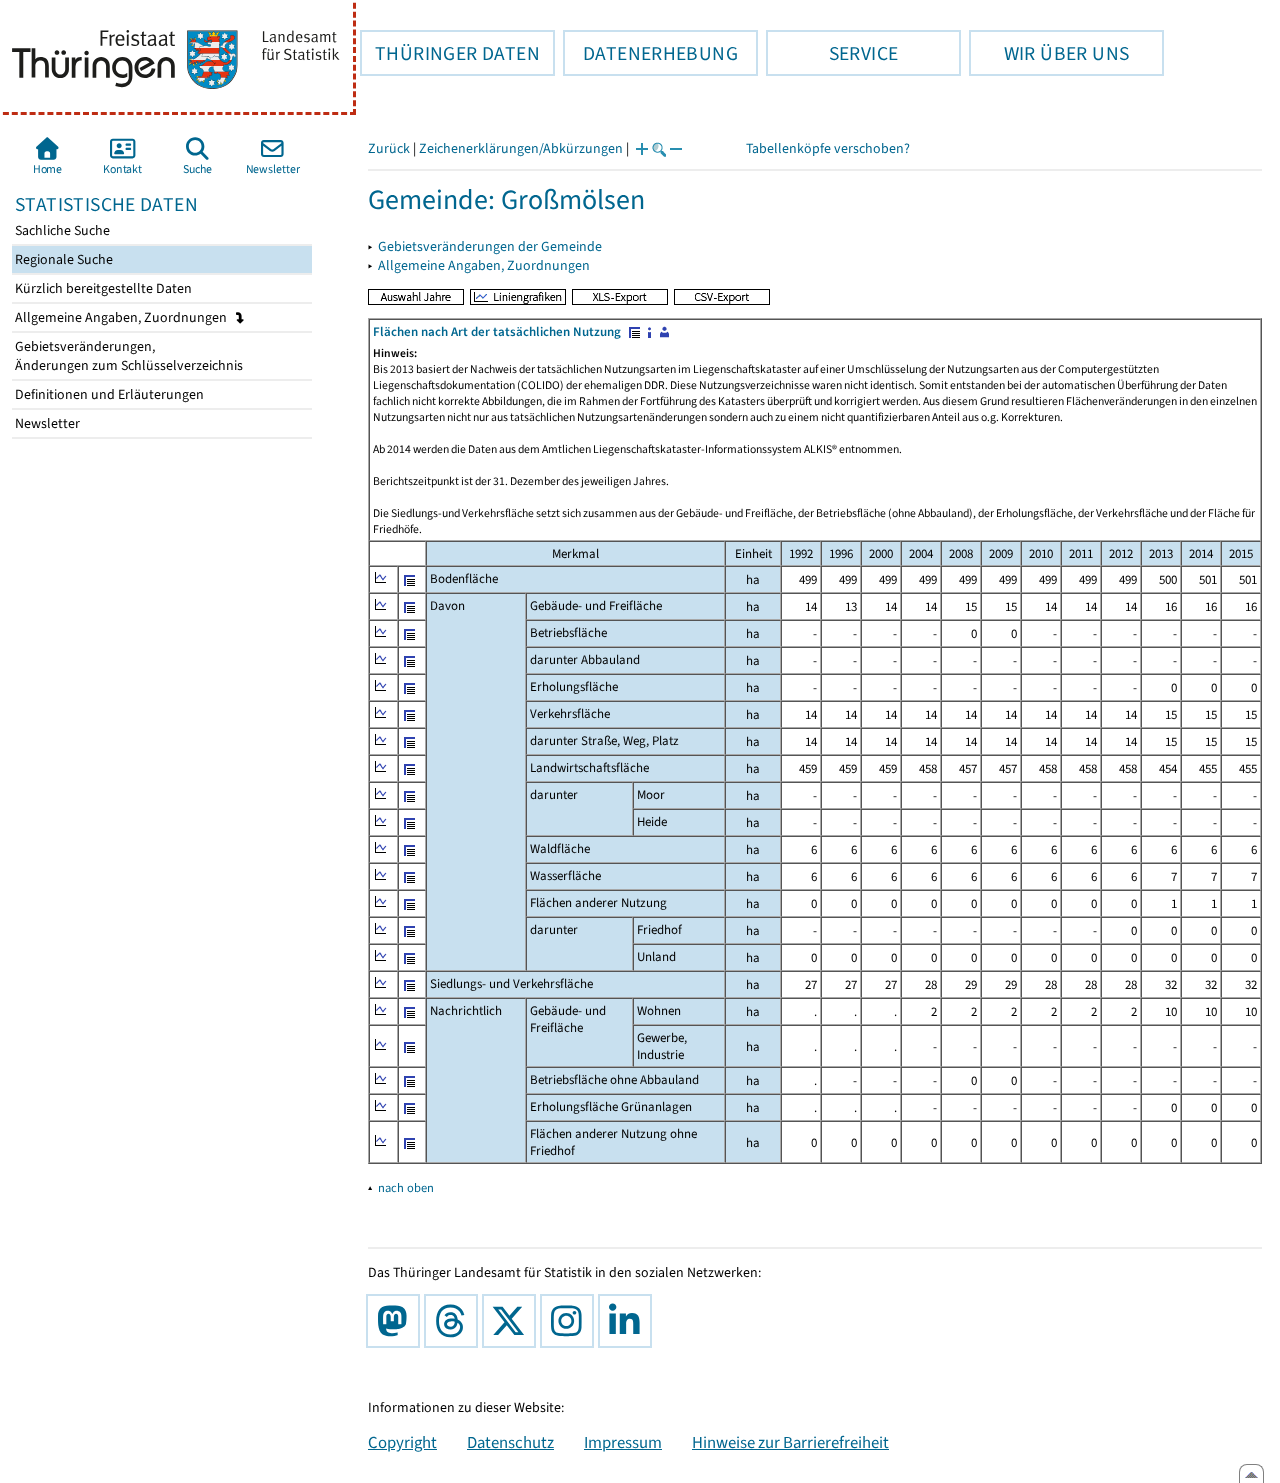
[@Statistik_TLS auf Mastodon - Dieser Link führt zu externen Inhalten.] (397, 1321)
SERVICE (832, 53)
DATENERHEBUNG (650, 53)
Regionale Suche (62, 259)
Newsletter (46, 423)
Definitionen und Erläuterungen (108, 394)
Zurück (389, 148)
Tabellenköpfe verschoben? (828, 148)
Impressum (623, 1442)
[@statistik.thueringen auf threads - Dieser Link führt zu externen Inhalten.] (455, 1321)
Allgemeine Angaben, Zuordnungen (122, 317)
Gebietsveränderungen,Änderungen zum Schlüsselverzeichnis (127, 356)
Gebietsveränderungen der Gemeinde (490, 246)
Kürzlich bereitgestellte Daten (102, 288)
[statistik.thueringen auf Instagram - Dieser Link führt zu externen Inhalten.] (571, 1321)
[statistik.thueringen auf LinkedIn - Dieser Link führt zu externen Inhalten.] (629, 1321)
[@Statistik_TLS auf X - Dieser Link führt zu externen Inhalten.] (513, 1321)
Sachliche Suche (61, 230)
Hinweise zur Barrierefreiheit (790, 1442)
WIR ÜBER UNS (1049, 53)
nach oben (406, 1187)
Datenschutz (510, 1442)
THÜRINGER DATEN (450, 53)
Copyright (402, 1442)
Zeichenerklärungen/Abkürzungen (521, 148)
